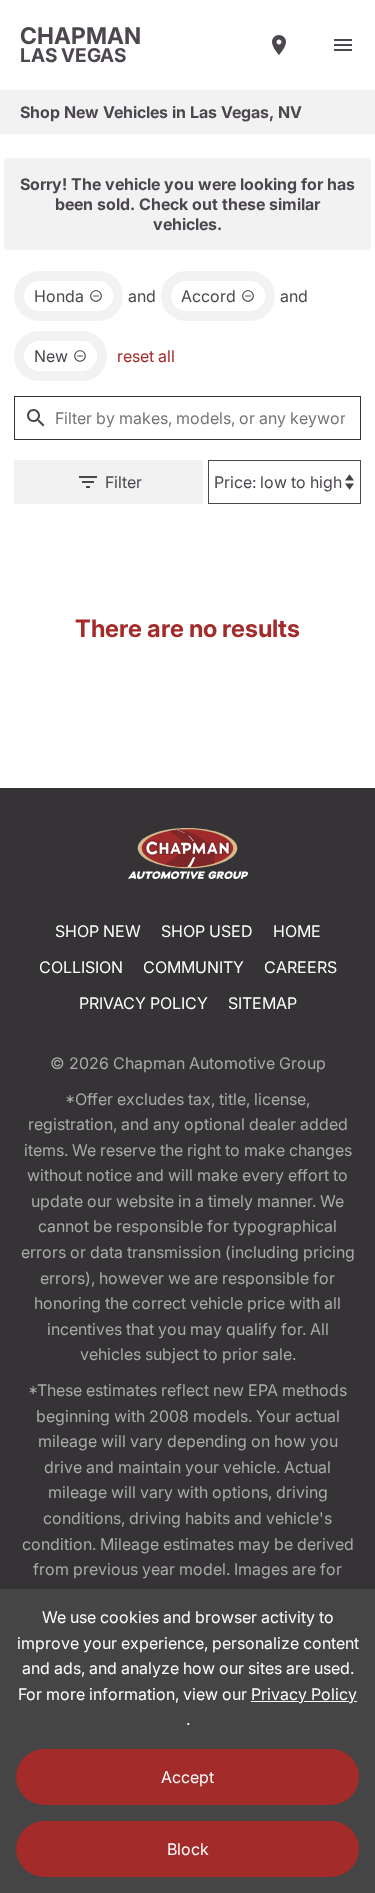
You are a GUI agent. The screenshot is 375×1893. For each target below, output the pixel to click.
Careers (300, 967)
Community (193, 967)
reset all (146, 356)
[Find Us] (279, 45)
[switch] (343, 45)
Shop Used (207, 931)
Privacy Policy (143, 1003)
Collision (81, 967)
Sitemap (262, 1003)
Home (297, 931)
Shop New (98, 931)
